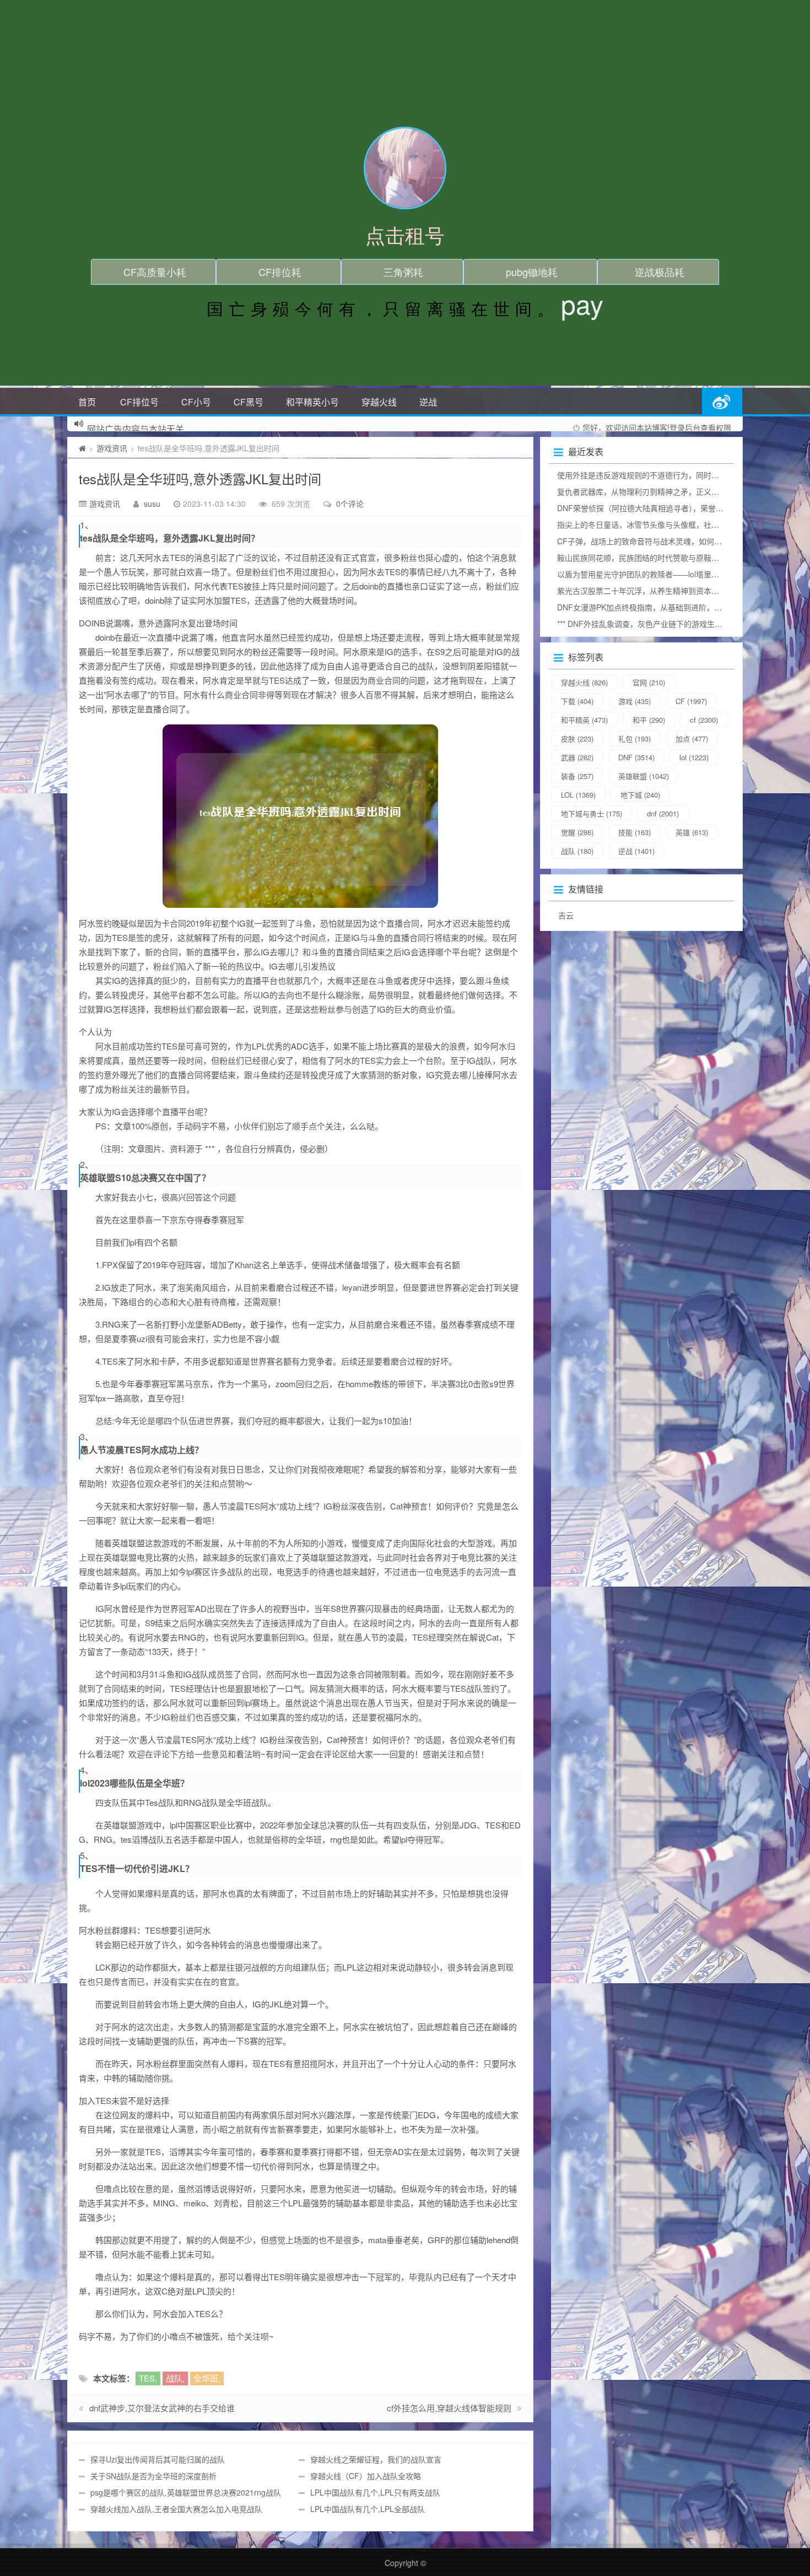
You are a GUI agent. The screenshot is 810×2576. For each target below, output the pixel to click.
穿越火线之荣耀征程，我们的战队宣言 (376, 2459)
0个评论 (350, 504)
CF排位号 (139, 402)
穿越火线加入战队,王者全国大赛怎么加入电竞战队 (176, 2509)
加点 (692, 738)
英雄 (692, 832)
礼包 (634, 738)
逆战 (428, 402)
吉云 (566, 915)
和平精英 (584, 720)
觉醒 (577, 832)
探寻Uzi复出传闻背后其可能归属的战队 (158, 2459)
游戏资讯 (112, 448)
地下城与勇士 (592, 813)
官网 (649, 682)
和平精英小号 (312, 402)
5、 (87, 1855)
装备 (577, 776)
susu (152, 504)
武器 (577, 757)
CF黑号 (249, 402)
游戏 (634, 701)
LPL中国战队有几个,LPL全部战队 (368, 2509)
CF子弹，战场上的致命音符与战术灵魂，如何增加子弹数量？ (663, 541)
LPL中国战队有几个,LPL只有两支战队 (375, 2492)
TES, (148, 2378)
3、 (87, 1437)
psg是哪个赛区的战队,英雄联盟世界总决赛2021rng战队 (186, 2492)
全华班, (207, 2378)
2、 (87, 1165)
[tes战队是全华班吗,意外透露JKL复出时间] (300, 816)
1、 (87, 525)
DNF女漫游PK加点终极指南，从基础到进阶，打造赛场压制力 (663, 607)
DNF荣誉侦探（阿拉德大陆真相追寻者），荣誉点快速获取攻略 (663, 508)
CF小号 (196, 402)
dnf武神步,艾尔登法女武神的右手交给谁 (162, 2408)
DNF (636, 757)
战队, (175, 2378)
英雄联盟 (644, 776)
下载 (577, 701)
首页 (87, 402)
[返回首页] (82, 448)
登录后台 (685, 427)
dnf (663, 813)
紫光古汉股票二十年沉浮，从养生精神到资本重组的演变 (654, 591)
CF (691, 701)
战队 (577, 851)
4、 (87, 1770)
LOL (578, 795)
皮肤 (577, 738)
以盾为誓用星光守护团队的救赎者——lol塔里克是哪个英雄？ (661, 574)
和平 (649, 720)
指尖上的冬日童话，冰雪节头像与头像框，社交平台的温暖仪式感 (669, 524)
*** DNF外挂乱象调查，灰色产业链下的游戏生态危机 (647, 624)
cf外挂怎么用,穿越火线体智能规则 (449, 2408)
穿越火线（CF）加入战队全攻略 (366, 2476)
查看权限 (716, 427)
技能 (634, 832)
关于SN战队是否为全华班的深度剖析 (153, 2476)
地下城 (640, 795)
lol (694, 757)
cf (704, 720)
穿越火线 (379, 402)
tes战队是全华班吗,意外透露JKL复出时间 (200, 478)
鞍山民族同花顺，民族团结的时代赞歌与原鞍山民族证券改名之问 (669, 558)
